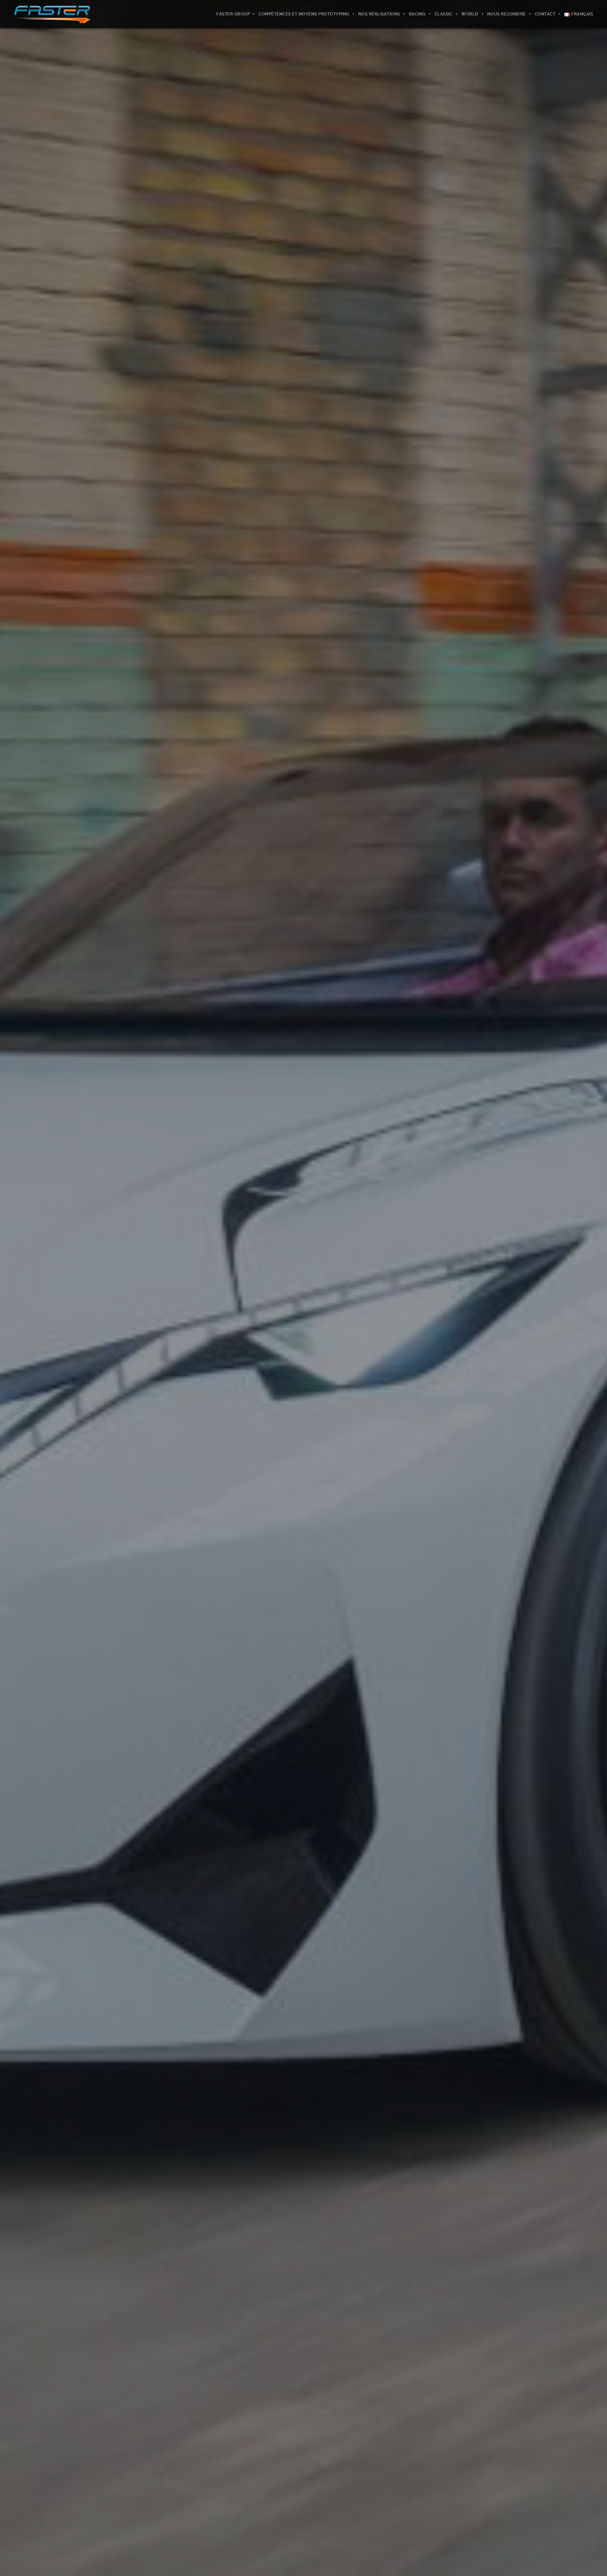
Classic (444, 14)
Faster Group (233, 14)
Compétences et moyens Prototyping (304, 14)
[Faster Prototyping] (52, 14)
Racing (417, 14)
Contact (545, 14)
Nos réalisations (379, 14)
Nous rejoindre (507, 14)
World (470, 14)
